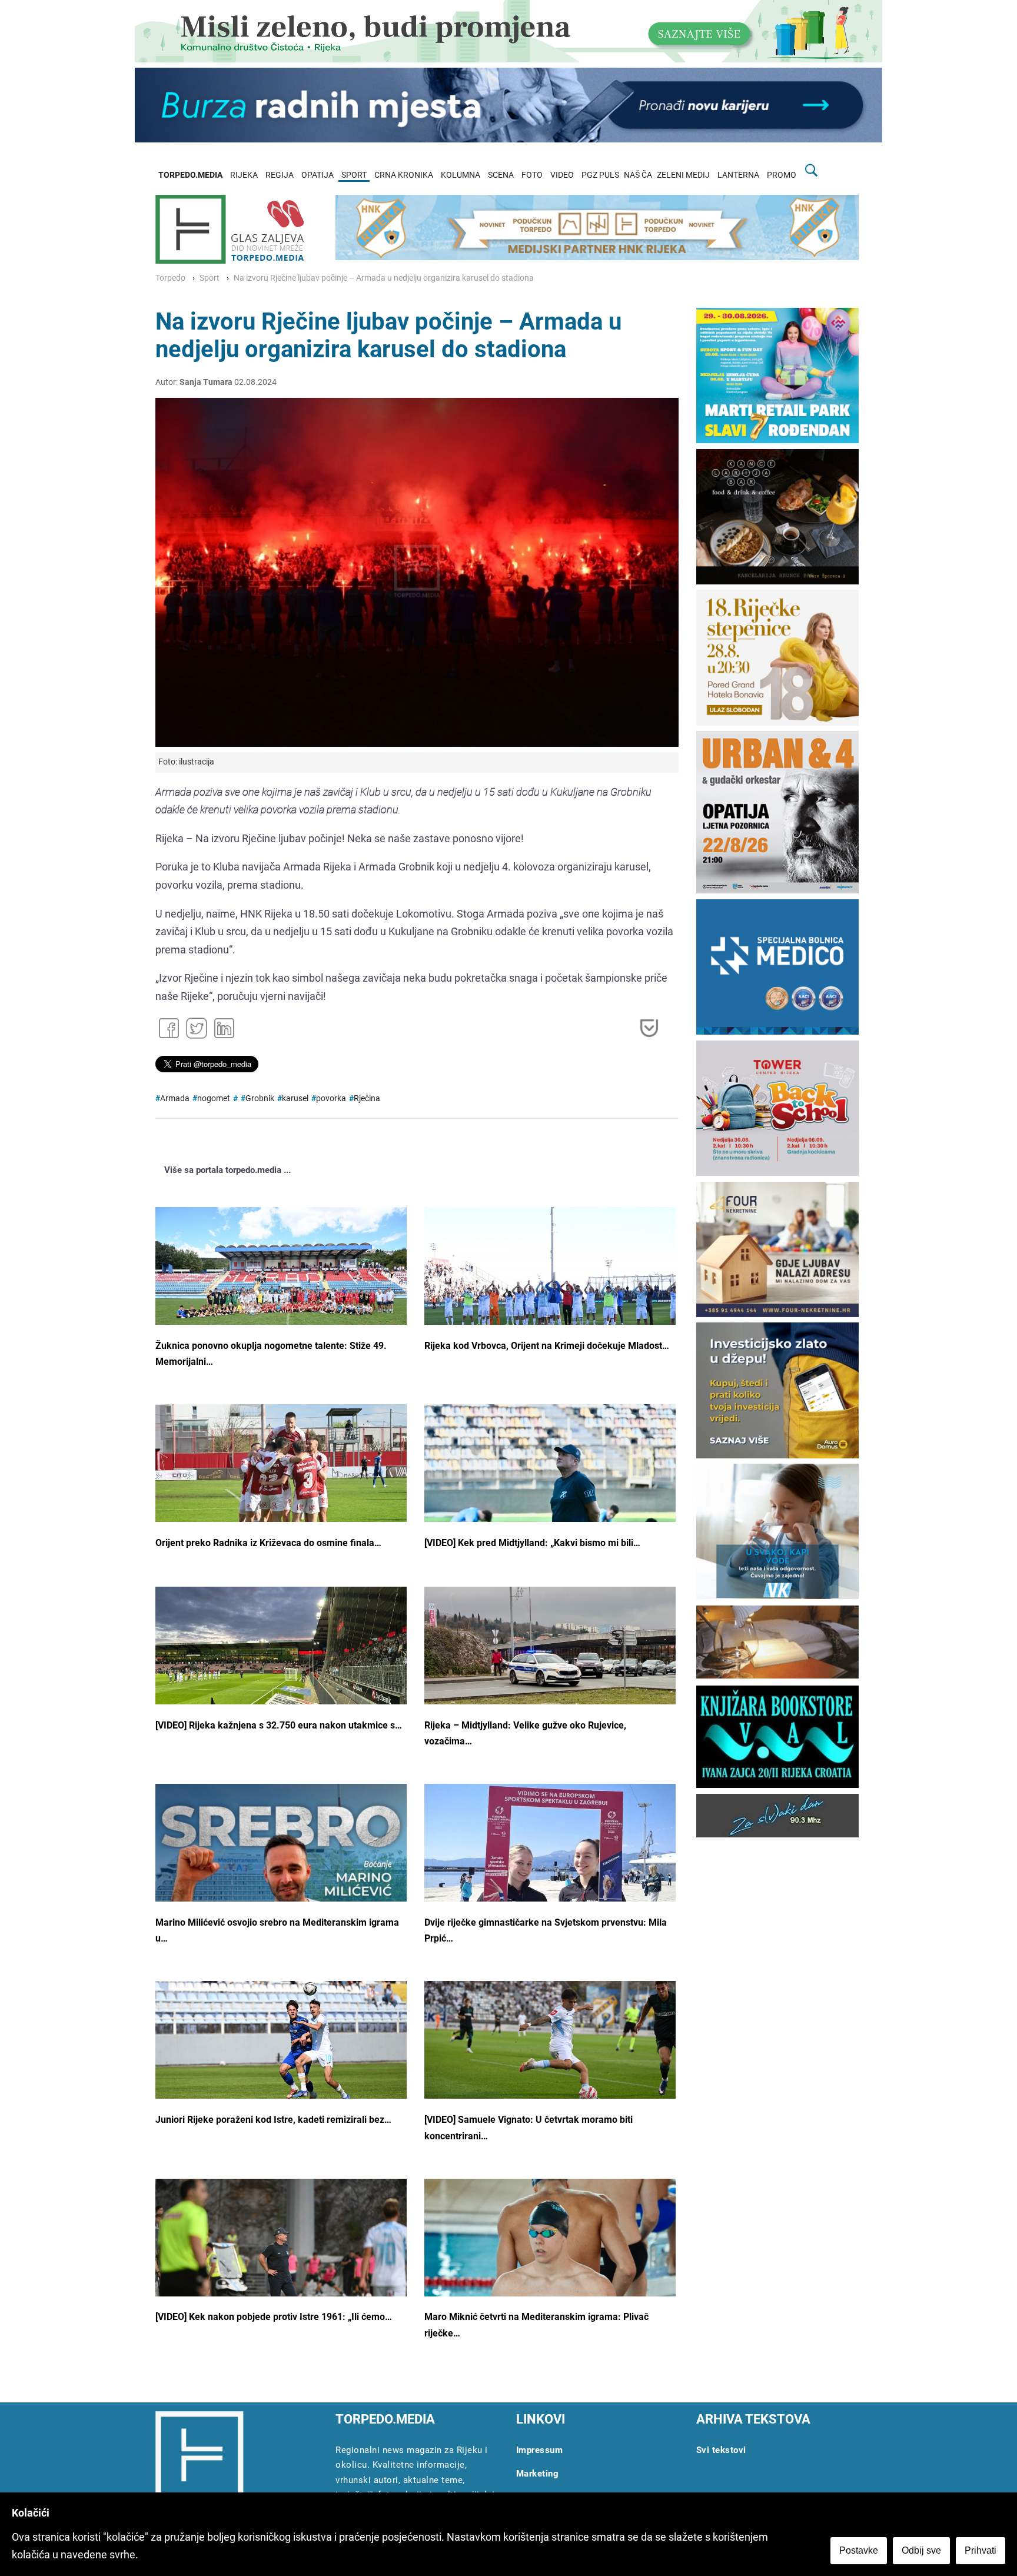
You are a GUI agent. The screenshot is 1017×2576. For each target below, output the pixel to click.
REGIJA (280, 175)
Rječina (367, 1098)
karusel (295, 1098)
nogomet (214, 1098)
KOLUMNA (461, 175)
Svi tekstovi (721, 2450)
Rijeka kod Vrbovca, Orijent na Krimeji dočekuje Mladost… (547, 1346)
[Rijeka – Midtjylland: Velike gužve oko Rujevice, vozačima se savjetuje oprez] (550, 1661)
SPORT (354, 175)
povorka (331, 1098)
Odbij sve (921, 2550)
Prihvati (981, 2550)
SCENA (501, 175)
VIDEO (562, 175)
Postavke (859, 2550)
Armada (175, 1098)
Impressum (540, 2450)
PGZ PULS (600, 175)
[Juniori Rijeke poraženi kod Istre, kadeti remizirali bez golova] (281, 2044)
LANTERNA (738, 175)
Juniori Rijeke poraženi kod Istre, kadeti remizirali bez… (273, 2120)
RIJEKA (244, 175)
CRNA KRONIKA (404, 175)
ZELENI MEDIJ (683, 175)
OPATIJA (318, 175)
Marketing (538, 2474)
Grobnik (260, 1098)
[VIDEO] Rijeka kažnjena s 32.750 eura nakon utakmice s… (279, 1725)
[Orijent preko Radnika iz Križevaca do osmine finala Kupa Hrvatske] (281, 1483)
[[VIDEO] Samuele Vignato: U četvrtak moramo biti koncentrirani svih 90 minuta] (550, 2044)
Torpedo (170, 278)
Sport (210, 278)
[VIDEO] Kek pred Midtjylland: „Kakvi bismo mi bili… (532, 1543)
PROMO (782, 175)
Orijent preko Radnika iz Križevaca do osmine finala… (268, 1543)
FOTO (532, 175)
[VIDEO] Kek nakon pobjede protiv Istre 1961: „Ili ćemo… (274, 2317)
